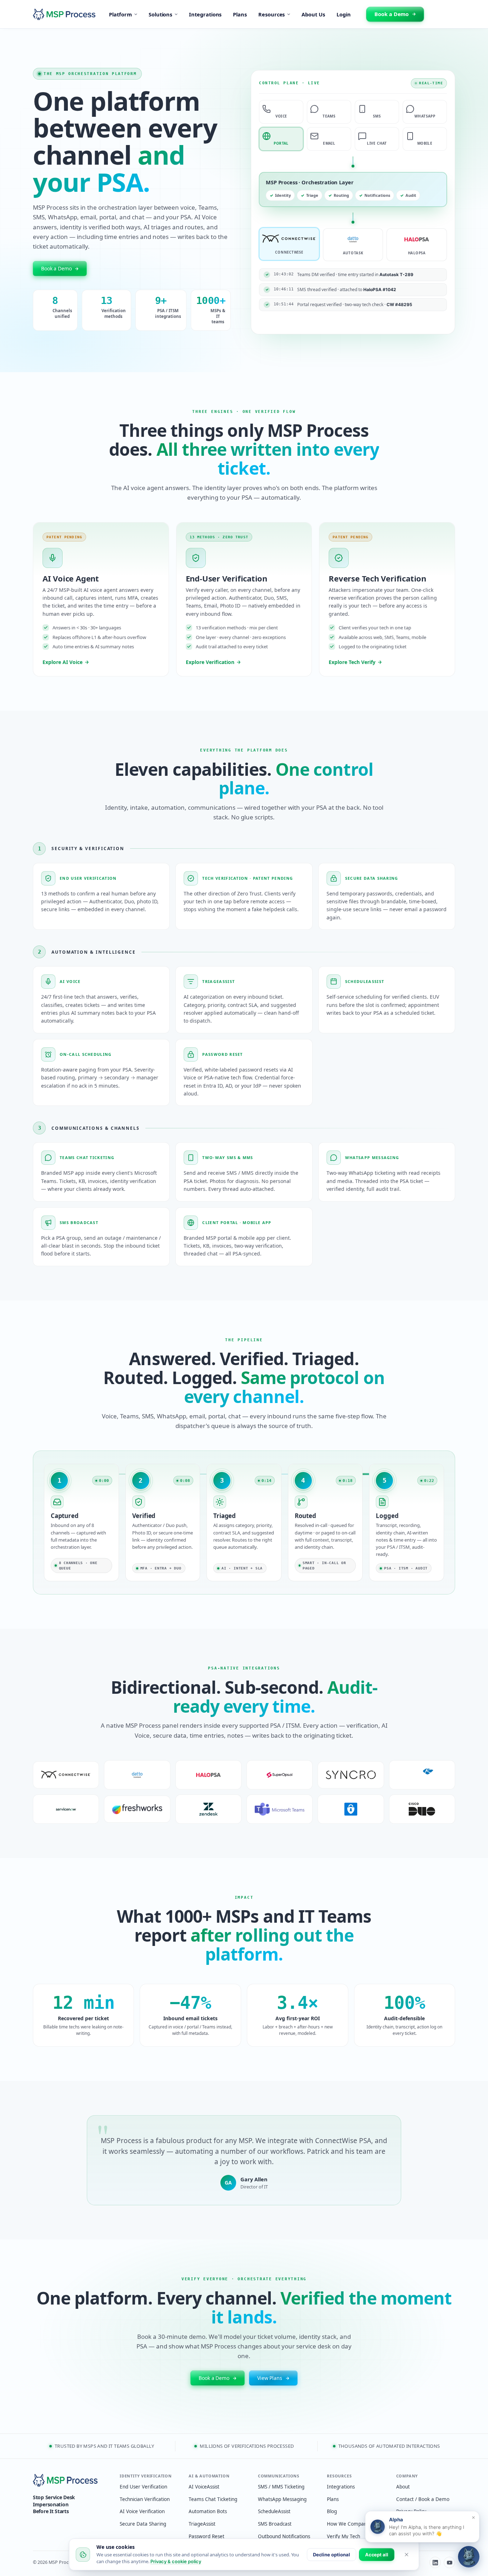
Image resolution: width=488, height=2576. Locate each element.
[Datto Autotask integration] (137, 1775)
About (403, 2487)
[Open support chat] (469, 2557)
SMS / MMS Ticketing (281, 2487)
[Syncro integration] (351, 1775)
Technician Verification (145, 2499)
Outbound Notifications (284, 2536)
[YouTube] (449, 2562)
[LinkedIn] (435, 2562)
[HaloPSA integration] (208, 1775)
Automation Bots (208, 2511)
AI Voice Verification (142, 2511)
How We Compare (348, 2524)
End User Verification (143, 2487)
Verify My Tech (343, 2536)
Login (344, 14)
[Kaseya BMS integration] (422, 1775)
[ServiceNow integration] (66, 1809)
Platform (120, 14)
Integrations (205, 14)
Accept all (377, 2555)
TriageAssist (202, 2524)
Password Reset (206, 2536)
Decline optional (332, 2555)
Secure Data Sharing (143, 2524)
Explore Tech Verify (352, 662)
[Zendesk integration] (208, 1809)
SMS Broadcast (275, 2524)
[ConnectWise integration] (66, 1775)
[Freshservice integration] (137, 1809)
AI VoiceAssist (204, 2487)
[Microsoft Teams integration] (280, 1809)
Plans (240, 14)
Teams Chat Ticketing (213, 2499)
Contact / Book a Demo (423, 2499)
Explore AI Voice (63, 662)
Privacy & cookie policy (176, 2561)
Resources (272, 14)
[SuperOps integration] (280, 1775)
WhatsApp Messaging (282, 2499)
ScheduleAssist (274, 2511)
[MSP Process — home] (71, 2480)
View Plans (270, 2378)
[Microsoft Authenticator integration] (351, 1809)
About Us (313, 14)
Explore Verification (210, 662)
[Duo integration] (422, 1809)
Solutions (160, 14)
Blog (332, 2511)
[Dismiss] (407, 2555)
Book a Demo (392, 14)
